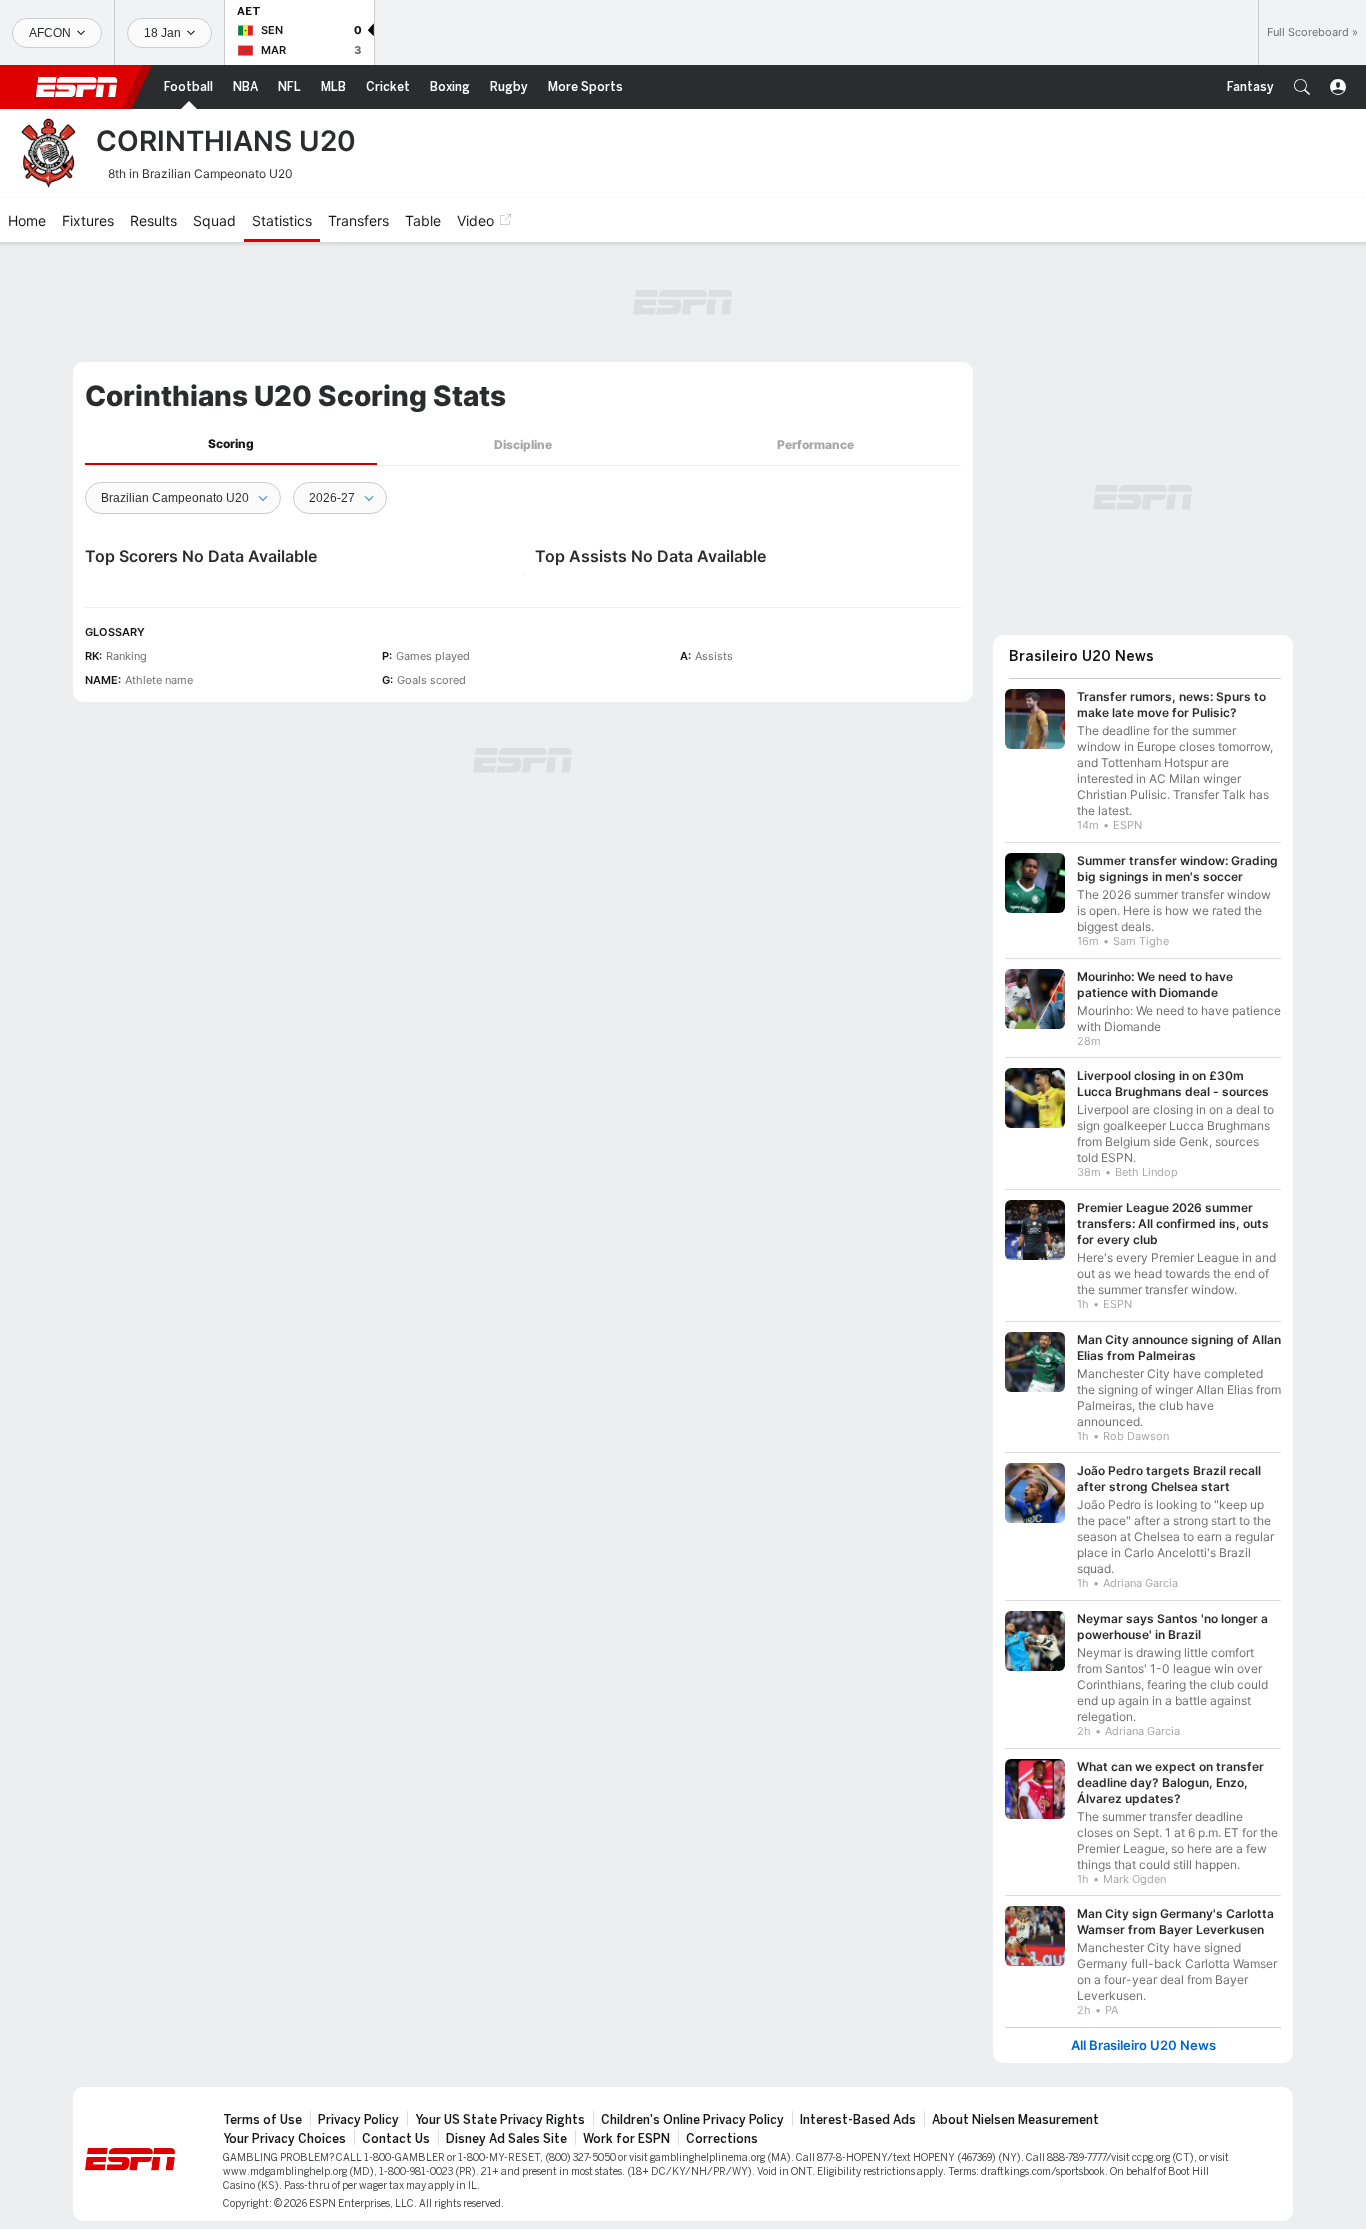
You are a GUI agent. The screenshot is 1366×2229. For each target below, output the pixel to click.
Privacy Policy (358, 2120)
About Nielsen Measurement (1015, 2120)
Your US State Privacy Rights (500, 2120)
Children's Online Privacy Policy (692, 2120)
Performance (815, 444)
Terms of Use (262, 2120)
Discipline (523, 444)
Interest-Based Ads (858, 2120)
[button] (1302, 87)
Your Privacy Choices (284, 2139)
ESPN (77, 87)
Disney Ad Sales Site (506, 2139)
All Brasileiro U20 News (1143, 2045)
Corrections (722, 2139)
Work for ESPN (626, 2139)
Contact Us (396, 2139)
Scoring (231, 443)
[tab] (231, 444)
